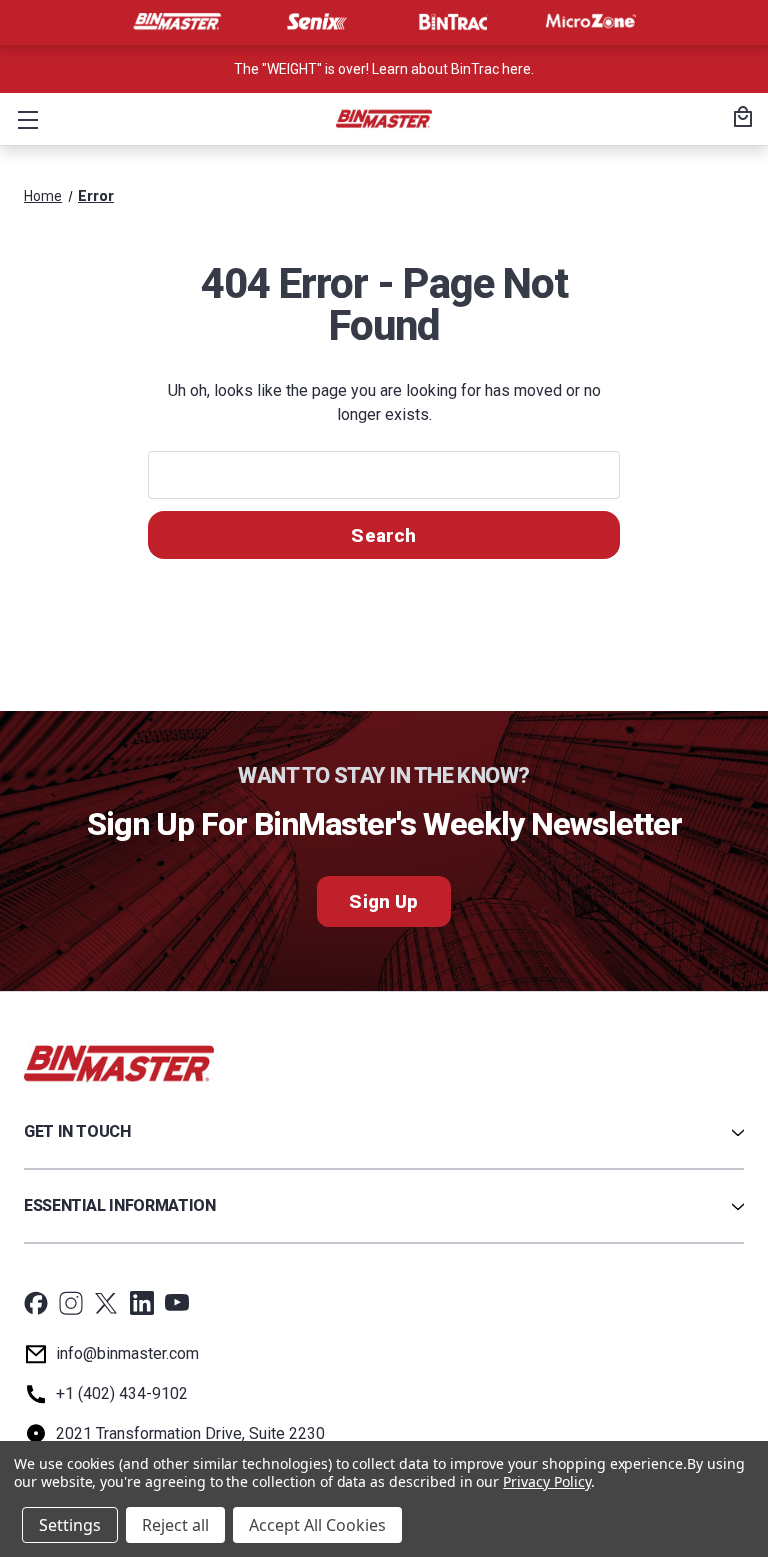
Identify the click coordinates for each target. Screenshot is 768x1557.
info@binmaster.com (127, 1353)
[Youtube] (177, 1303)
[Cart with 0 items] (740, 119)
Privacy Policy (546, 1481)
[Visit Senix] (315, 22)
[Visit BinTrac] (453, 22)
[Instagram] (71, 1303)
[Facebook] (36, 1303)
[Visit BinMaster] (177, 22)
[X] (106, 1303)
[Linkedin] (142, 1303)
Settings (70, 1525)
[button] (24, 119)
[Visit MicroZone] (591, 22)
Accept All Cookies (317, 1525)
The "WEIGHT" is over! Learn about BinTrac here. (384, 69)
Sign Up (383, 901)
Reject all (175, 1525)
